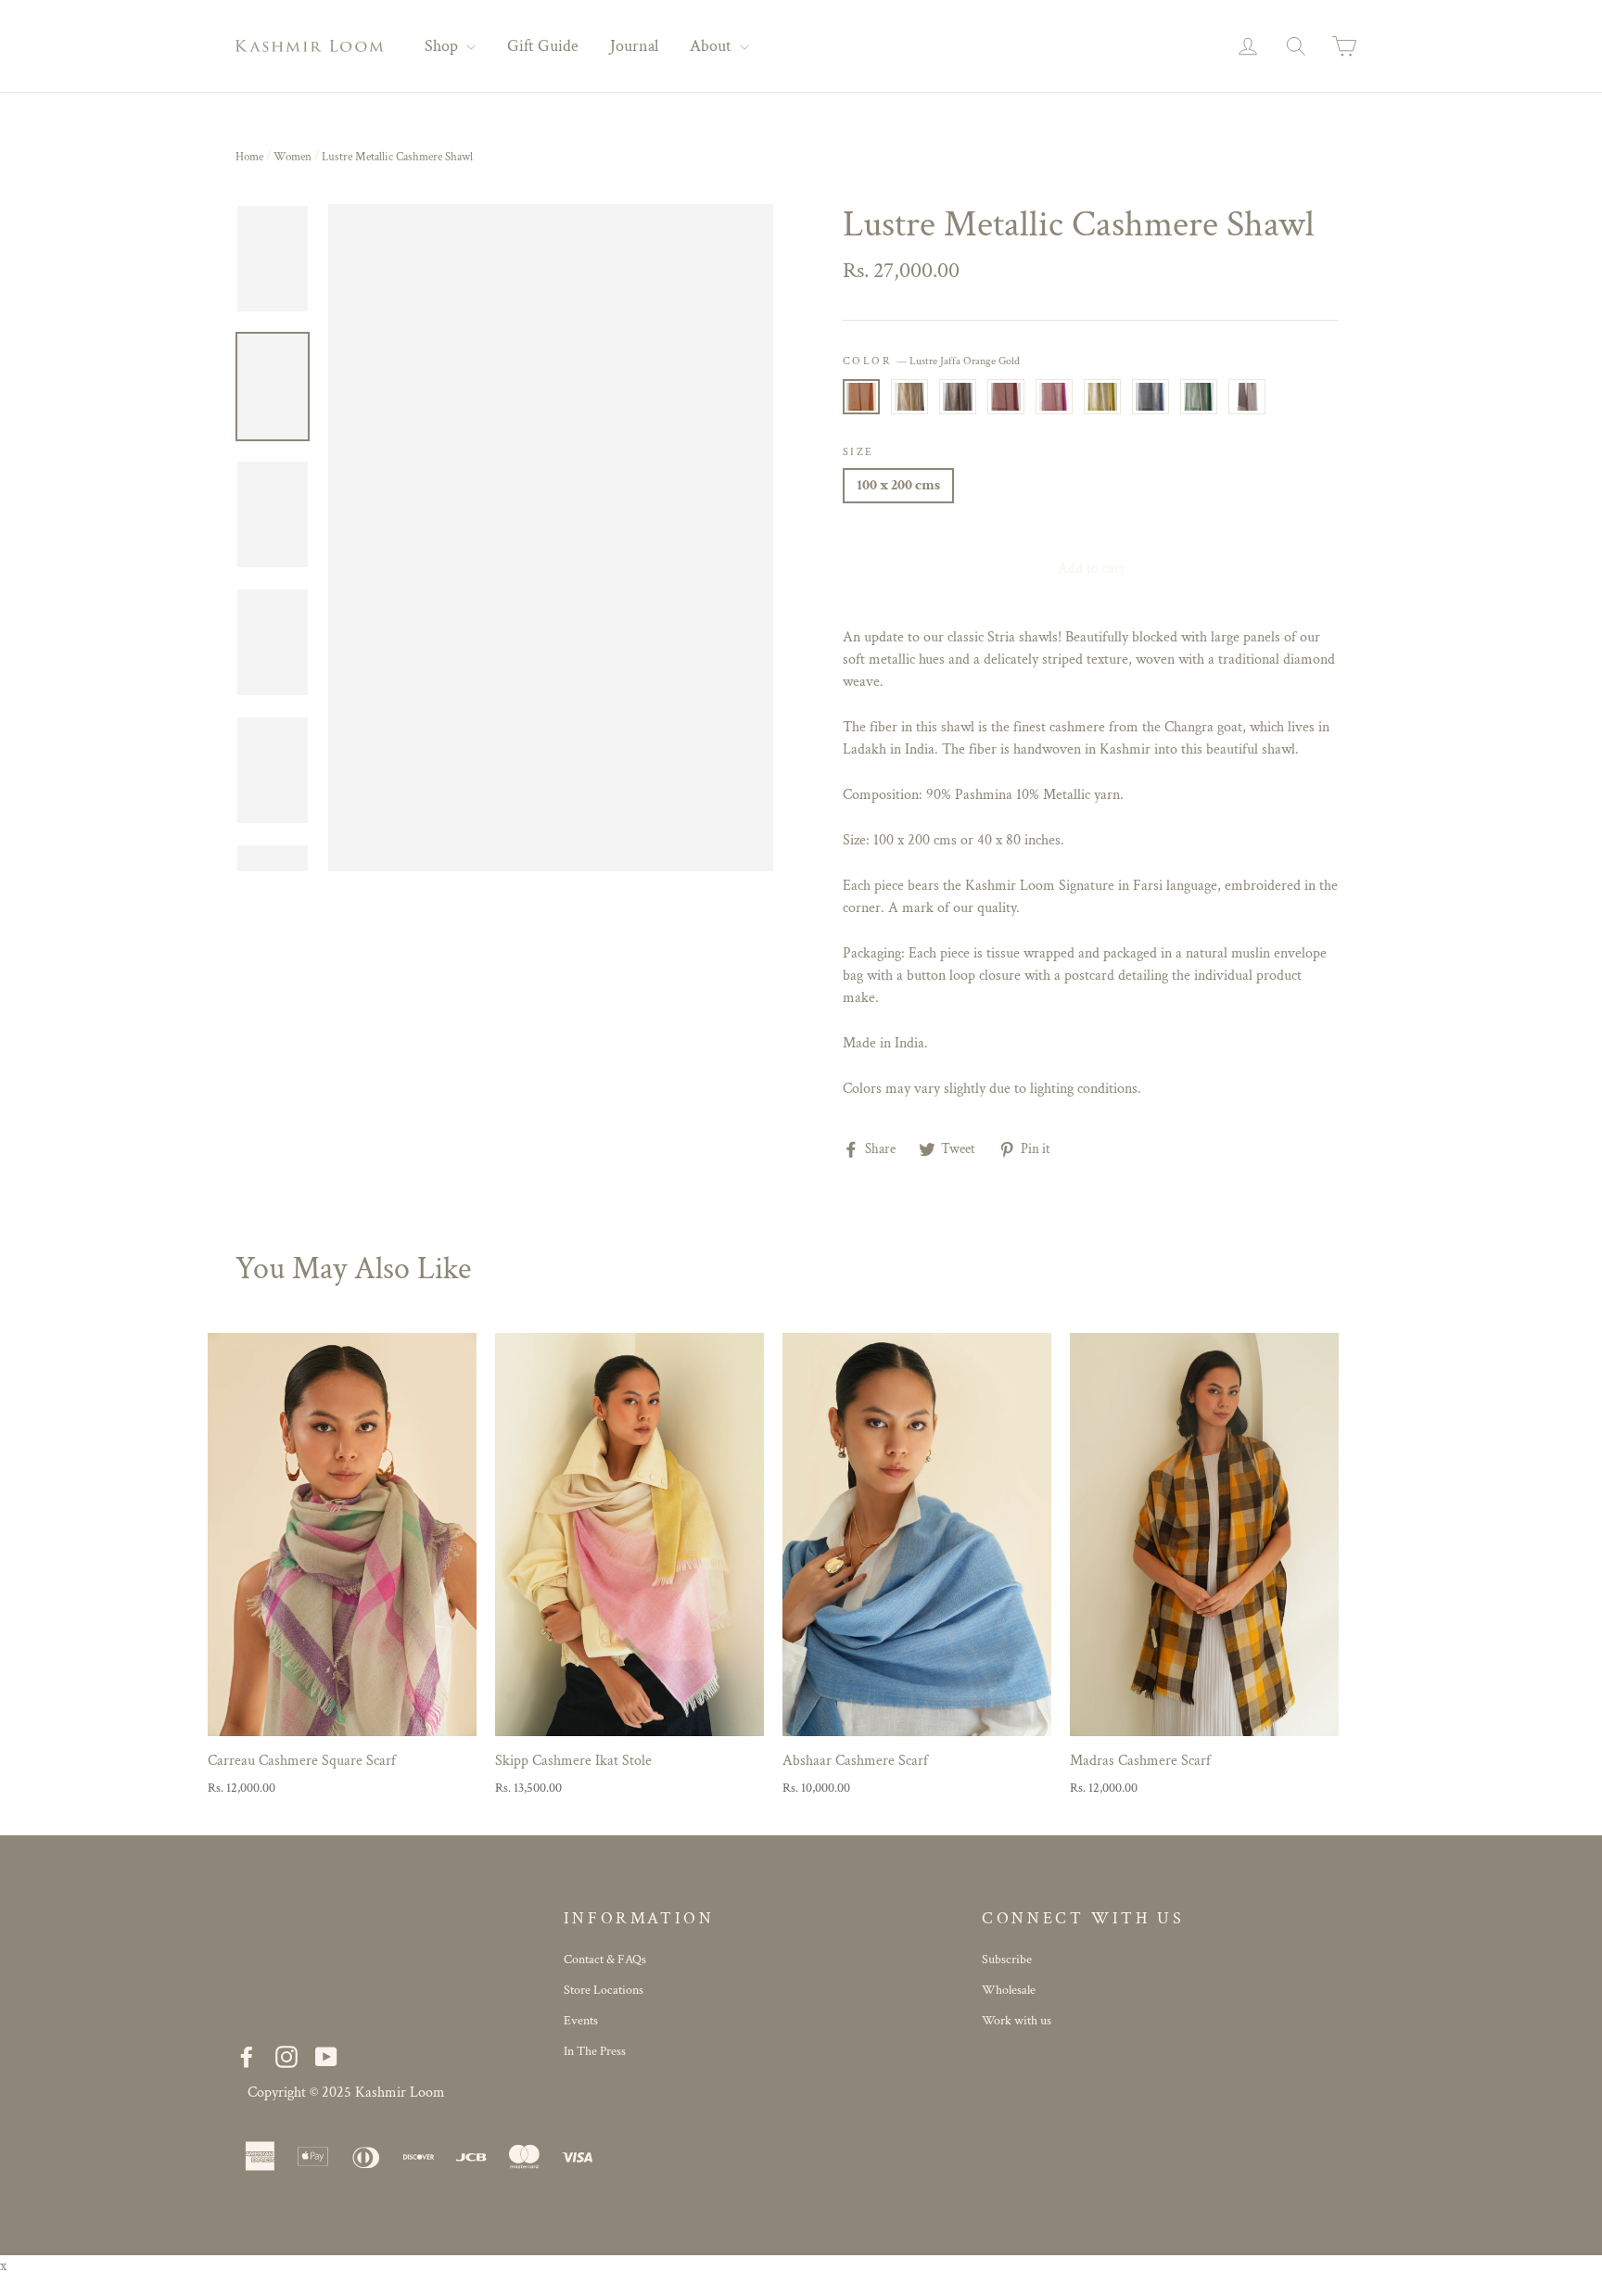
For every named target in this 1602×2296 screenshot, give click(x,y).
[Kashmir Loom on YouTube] (326, 2057)
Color (931, 361)
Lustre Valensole (1054, 397)
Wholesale (1009, 1990)
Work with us (1017, 2021)
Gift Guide (543, 46)
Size (858, 452)
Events (581, 2021)
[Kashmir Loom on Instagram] (286, 2057)
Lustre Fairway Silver (1199, 397)
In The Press (595, 2051)
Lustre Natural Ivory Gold (909, 397)
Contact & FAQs (605, 1960)
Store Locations (604, 1990)
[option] (551, 538)
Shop (443, 46)
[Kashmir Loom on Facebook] (247, 2057)
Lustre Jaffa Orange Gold (861, 397)
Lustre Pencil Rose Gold (958, 397)
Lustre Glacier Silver (1151, 397)
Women (292, 157)
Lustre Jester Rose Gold (1006, 397)
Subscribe (1007, 1960)
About (712, 46)
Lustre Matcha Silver (1102, 397)
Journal (634, 46)
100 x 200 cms (898, 485)
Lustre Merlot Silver (1247, 397)
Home (249, 157)
